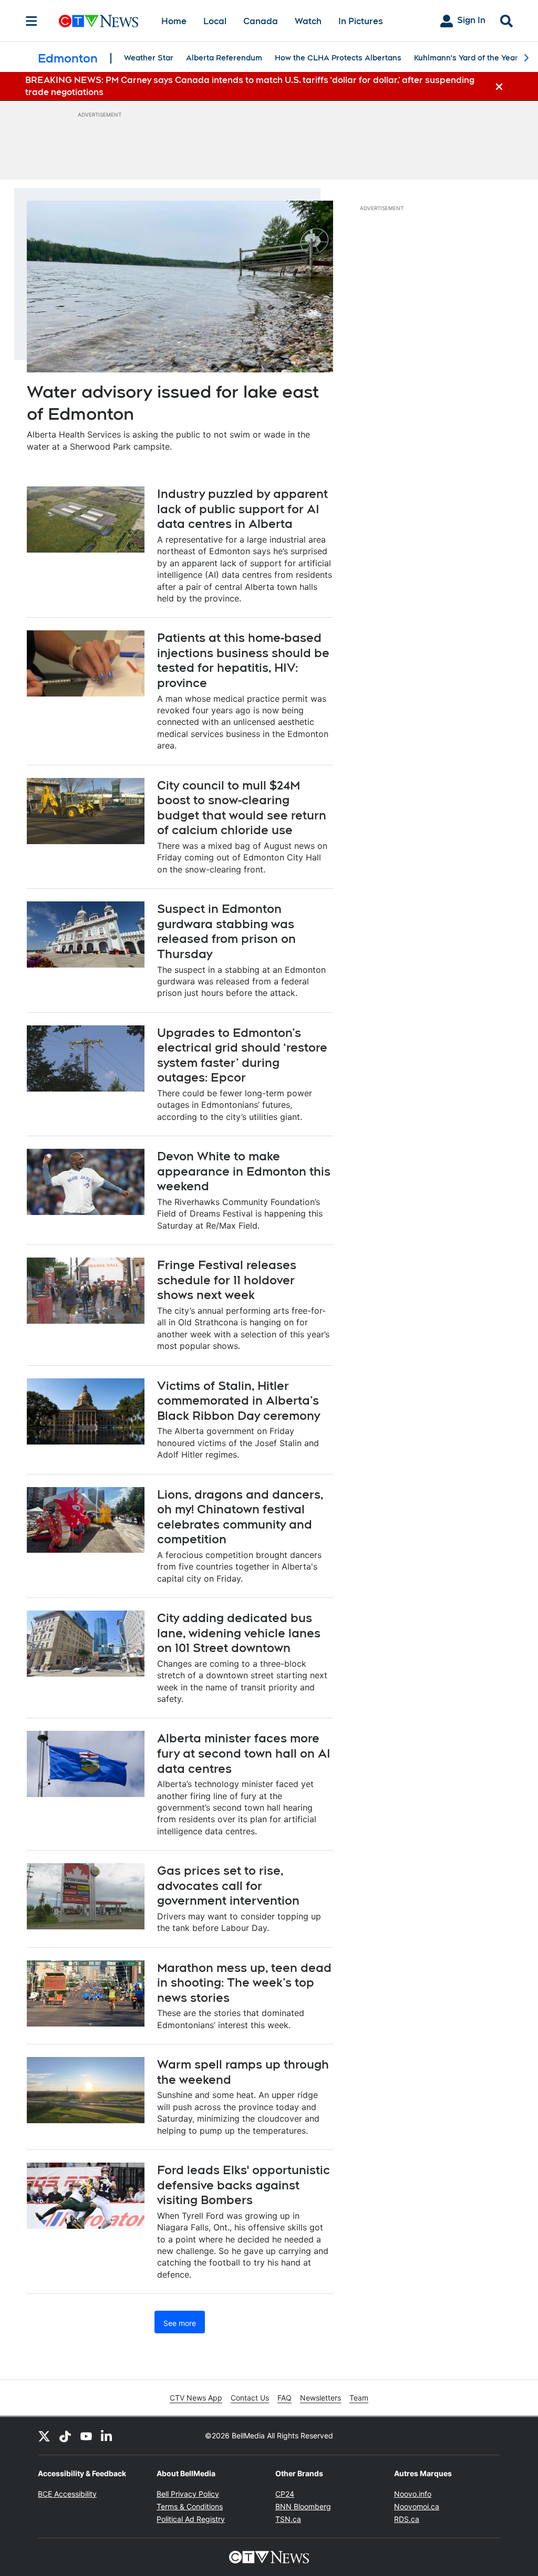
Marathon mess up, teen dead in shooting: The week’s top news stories (244, 1983)
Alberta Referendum (224, 58)
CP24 (285, 2494)
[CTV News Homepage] (99, 21)
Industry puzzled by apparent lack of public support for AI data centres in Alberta (242, 509)
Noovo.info (413, 2494)
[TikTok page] (65, 2436)
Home (174, 21)
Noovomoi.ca (417, 2506)
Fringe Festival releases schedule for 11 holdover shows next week (227, 1280)
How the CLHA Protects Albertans (338, 58)
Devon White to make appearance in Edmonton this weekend (244, 1171)
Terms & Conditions (190, 2506)
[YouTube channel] (86, 2436)
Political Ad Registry (191, 2519)
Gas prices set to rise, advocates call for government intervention (228, 1886)
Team (359, 2398)
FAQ (284, 2398)
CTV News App (196, 2398)
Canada (261, 21)
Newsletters (320, 2398)
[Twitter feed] (44, 2436)
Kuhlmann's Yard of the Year (466, 58)
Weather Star (149, 58)
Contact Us (250, 2398)
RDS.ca (407, 2519)
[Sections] (32, 21)
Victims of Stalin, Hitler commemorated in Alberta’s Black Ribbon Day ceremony (239, 1401)
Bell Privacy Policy (188, 2494)
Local (215, 21)
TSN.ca (288, 2519)
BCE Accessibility (67, 2494)
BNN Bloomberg (303, 2506)
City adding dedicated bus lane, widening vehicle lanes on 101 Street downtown (239, 1633)
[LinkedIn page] (107, 2436)
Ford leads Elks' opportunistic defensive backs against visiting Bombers (244, 2185)
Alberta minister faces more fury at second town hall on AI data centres (244, 1753)
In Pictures (361, 21)
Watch (308, 21)
